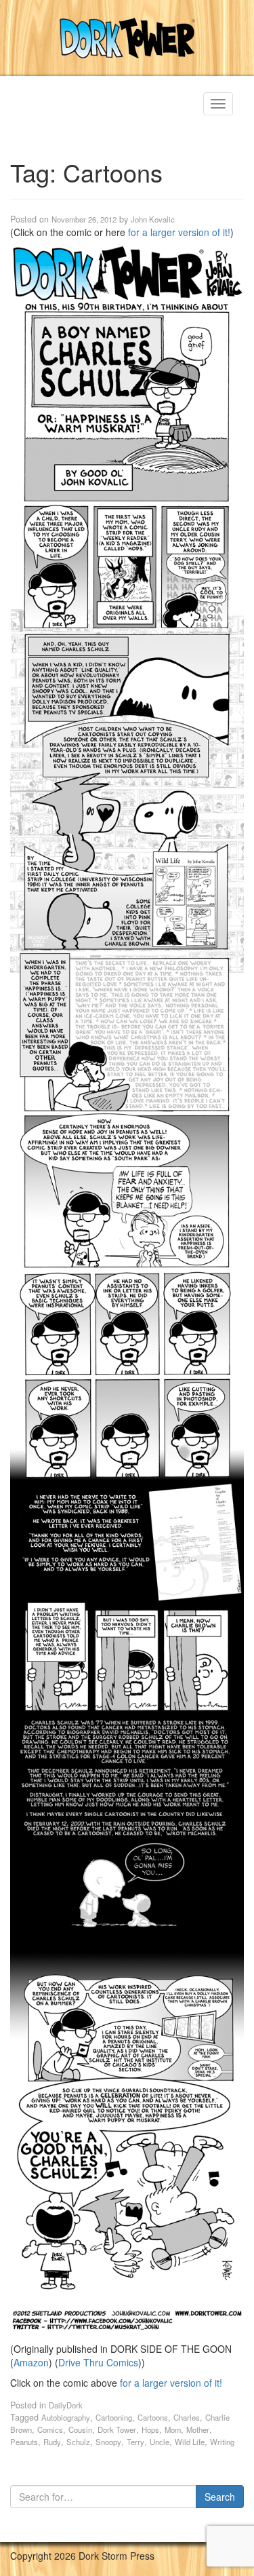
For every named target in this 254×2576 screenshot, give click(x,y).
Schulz (78, 2442)
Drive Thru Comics (98, 2362)
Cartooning (114, 2417)
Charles (187, 2417)
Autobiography (66, 2417)
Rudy (52, 2442)
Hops (150, 2429)
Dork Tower (117, 2429)
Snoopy (108, 2442)
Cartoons (153, 2417)
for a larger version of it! (179, 232)
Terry (135, 2442)
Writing (222, 2442)
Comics (50, 2429)
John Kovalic (153, 219)
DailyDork (66, 2405)
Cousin (80, 2429)
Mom (173, 2429)
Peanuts (24, 2442)
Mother (198, 2429)
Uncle (160, 2442)
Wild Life (190, 2442)
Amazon (31, 2362)
